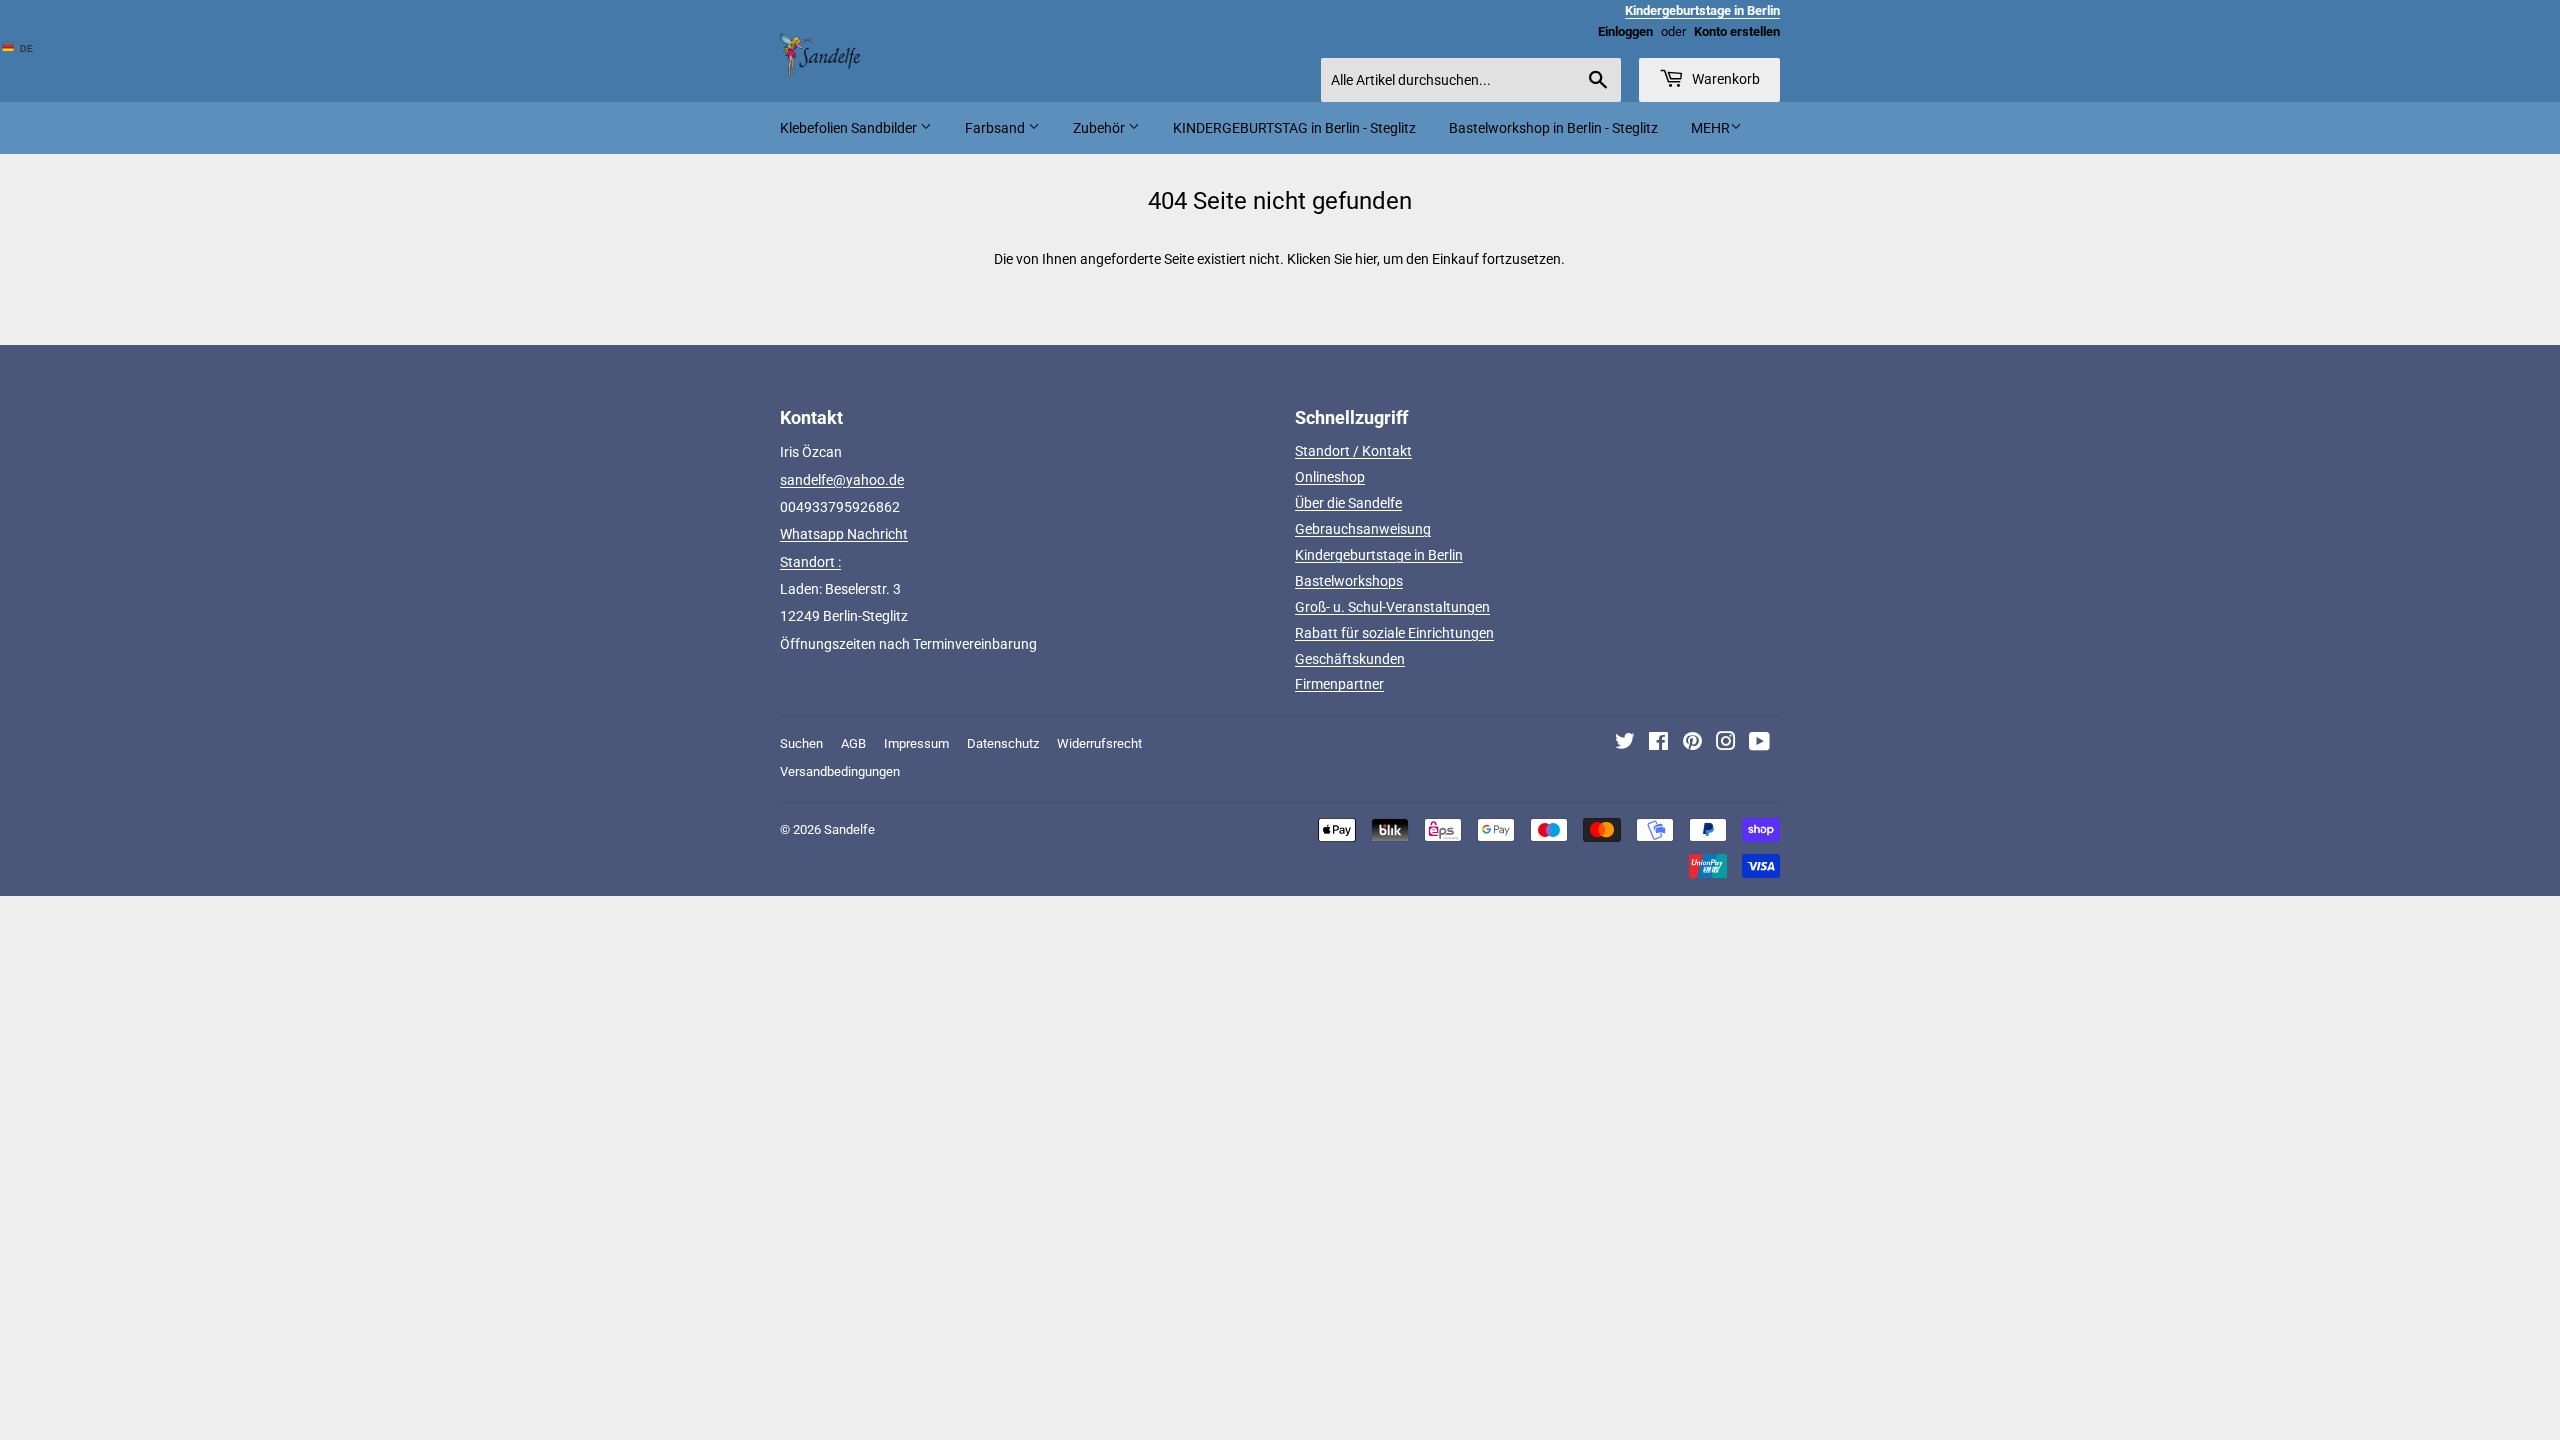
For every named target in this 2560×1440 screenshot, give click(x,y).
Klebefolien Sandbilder (850, 128)
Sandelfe (849, 829)
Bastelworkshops (1349, 581)
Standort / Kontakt (1353, 451)
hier (1366, 259)
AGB (853, 743)
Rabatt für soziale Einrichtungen (1394, 633)
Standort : (810, 562)
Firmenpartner (1339, 684)
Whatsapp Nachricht (844, 534)
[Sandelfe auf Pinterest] (1692, 744)
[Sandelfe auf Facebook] (1658, 744)
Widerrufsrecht (1099, 743)
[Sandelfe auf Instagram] (1726, 744)
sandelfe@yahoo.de (842, 480)
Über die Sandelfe (1348, 503)
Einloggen (1625, 31)
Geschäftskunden (1350, 659)
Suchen (801, 743)
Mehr (1710, 128)
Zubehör (1100, 128)
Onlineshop (1330, 477)
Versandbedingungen (840, 771)
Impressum (916, 743)
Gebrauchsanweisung (1363, 529)
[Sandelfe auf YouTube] (1759, 744)
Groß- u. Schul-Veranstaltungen (1392, 607)
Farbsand (996, 128)
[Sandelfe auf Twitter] (1625, 744)
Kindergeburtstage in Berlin (1379, 555)
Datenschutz (1003, 743)
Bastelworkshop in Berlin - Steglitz (1553, 128)
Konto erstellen (1737, 31)
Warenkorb (1724, 79)
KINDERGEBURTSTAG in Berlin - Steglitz (1294, 128)
